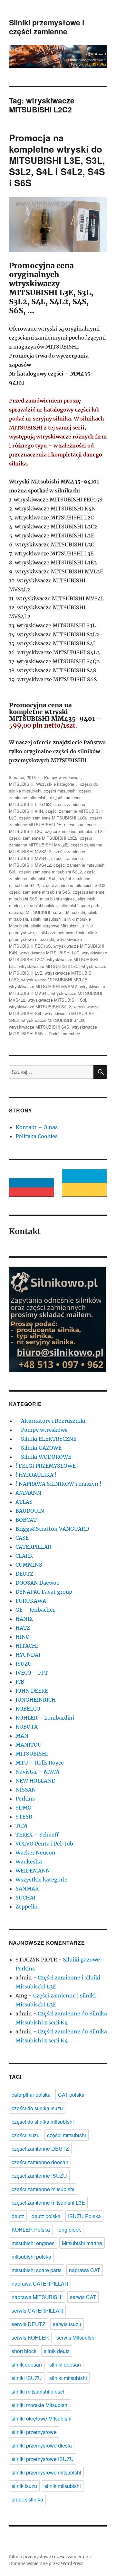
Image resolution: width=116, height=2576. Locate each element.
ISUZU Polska (84, 2216)
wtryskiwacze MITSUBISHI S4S (39, 1027)
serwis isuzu (67, 2324)
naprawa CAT (85, 2270)
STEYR (24, 1817)
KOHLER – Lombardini (45, 1718)
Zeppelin (27, 1907)
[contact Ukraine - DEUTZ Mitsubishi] (84, 1183)
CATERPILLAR (33, 1547)
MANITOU (29, 1745)
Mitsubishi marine (82, 2243)
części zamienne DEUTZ (40, 2149)
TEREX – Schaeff (37, 1835)
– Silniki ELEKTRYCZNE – (49, 1439)
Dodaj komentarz (64, 1034)
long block (69, 2230)
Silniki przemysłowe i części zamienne (47, 27)
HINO (23, 1637)
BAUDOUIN (30, 1511)
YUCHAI (25, 1898)
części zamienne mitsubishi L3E (75, 831)
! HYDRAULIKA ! (36, 1475)
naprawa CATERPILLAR (40, 2284)
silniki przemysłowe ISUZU (43, 2459)
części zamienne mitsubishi (43, 2189)
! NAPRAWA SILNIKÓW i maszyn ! (58, 1484)
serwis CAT (83, 2297)
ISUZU (24, 1664)
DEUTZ (24, 1574)
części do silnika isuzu (37, 2108)
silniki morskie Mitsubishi (40, 2405)
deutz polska (46, 2216)
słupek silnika (27, 2499)
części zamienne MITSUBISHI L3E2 (43, 838)
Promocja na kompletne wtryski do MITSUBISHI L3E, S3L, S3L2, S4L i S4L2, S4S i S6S (57, 160)
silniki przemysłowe (34, 2432)
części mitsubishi (60, 791)
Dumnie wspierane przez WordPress (46, 2564)
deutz (18, 2216)
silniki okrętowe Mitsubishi (55, 926)
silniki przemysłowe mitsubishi (46, 2472)
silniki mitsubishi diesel (38, 2391)
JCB (20, 1682)
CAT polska (71, 2095)
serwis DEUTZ (29, 2324)
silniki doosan (65, 2364)
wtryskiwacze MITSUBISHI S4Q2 (53, 1020)
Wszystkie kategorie (55, 784)
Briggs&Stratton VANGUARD (52, 1529)
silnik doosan (27, 2364)
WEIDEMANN (33, 1871)
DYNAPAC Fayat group (44, 1592)
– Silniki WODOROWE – (46, 1457)
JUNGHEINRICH (36, 1700)
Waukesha (29, 1862)
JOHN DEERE (32, 1691)
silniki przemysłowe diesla (61, 932)
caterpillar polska (31, 2095)
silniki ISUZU (27, 2378)
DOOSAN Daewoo (38, 1583)
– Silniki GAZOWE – (41, 1448)
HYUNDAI (28, 1655)
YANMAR (27, 1889)
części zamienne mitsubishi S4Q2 (73, 885)
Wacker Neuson (35, 1853)
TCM (21, 1826)
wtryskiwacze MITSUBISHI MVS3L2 (43, 986)
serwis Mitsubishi (69, 912)
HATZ (23, 1628)
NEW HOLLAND (35, 1781)
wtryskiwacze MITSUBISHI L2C (49, 953)
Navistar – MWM (37, 1772)
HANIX (24, 1619)
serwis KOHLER (30, 2337)
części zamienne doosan (40, 2162)
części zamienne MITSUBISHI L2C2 (53, 818)
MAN (22, 1736)
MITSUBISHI (21, 784)
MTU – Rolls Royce (40, 1763)
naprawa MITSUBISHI (30, 912)
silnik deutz (57, 2351)
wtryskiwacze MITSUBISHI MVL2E (54, 980)
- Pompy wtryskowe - (61, 777)
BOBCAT (26, 1520)
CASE (22, 1538)
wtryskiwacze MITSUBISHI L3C (49, 966)
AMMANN (28, 1493)
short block (24, 2351)
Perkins (25, 1799)
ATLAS (24, 1502)
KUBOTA (27, 1727)
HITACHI (27, 1646)
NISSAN (26, 1790)
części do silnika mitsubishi (43, 2122)
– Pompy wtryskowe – (44, 1430)
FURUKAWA (31, 1601)
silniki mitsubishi (46, 919)
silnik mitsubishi (63, 2486)
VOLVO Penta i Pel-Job (44, 1844)
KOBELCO (28, 1709)
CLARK (24, 1556)
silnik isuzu (24, 2486)
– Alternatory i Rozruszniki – (53, 1421)
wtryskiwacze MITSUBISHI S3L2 (40, 1007)
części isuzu (26, 2135)
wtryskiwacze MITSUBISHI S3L (58, 1000)
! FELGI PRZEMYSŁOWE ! (47, 1466)
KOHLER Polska (31, 2230)
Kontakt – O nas (37, 1127)
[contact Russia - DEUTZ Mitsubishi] (32, 1183)
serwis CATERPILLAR (37, 2310)
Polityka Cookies (37, 1136)
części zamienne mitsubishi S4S (40, 892)
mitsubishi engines (57, 899)
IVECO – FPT (32, 1673)
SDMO (24, 1808)
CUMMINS (29, 1565)
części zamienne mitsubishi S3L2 (50, 872)
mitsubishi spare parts (80, 905)
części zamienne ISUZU (39, 2176)
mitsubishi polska (40, 905)
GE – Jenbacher (35, 1610)
